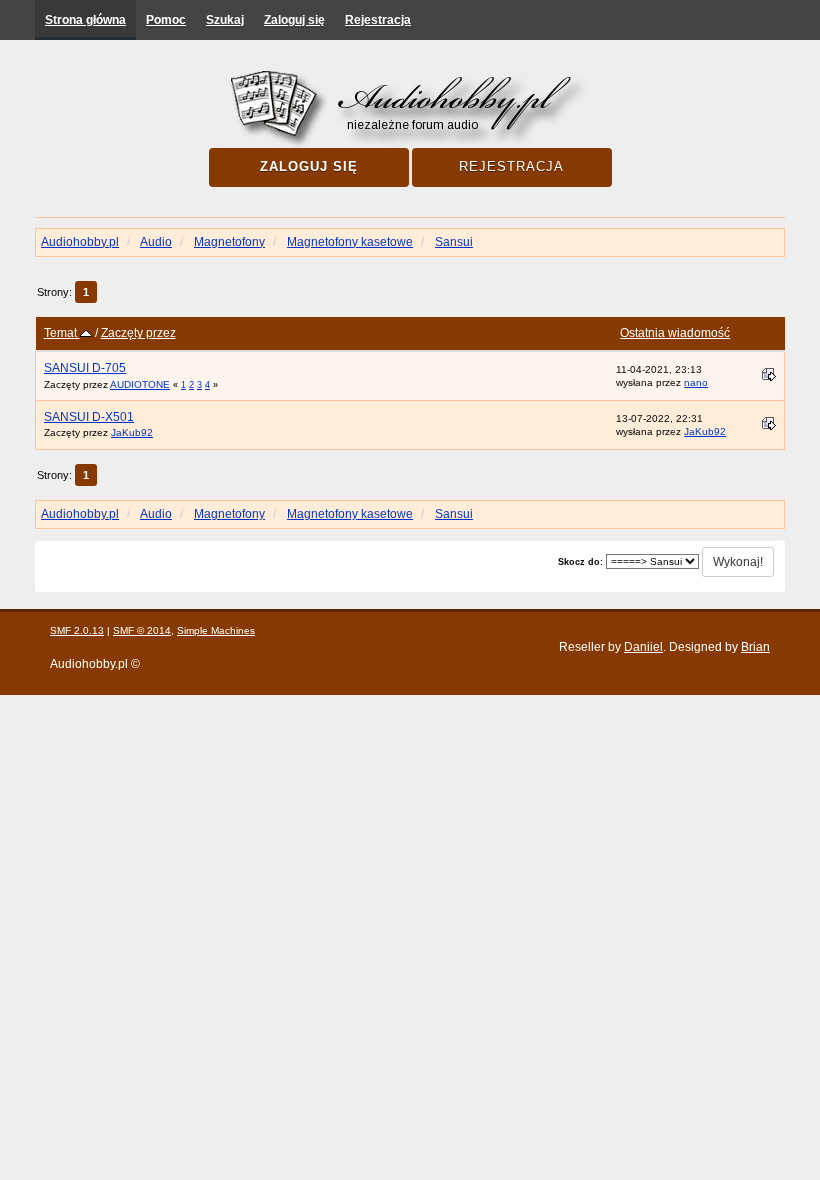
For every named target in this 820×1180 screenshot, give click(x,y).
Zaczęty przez (138, 333)
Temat (62, 333)
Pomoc (166, 20)
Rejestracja (378, 20)
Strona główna (85, 20)
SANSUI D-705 (85, 368)
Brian (755, 647)
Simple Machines (216, 630)
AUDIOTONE (140, 384)
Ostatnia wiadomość (675, 333)
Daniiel (643, 647)
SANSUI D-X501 (89, 417)
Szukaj (225, 20)
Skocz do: (580, 562)
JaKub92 (132, 432)
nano (696, 382)
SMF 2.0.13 (77, 630)
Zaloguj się (294, 20)
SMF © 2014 (142, 630)
